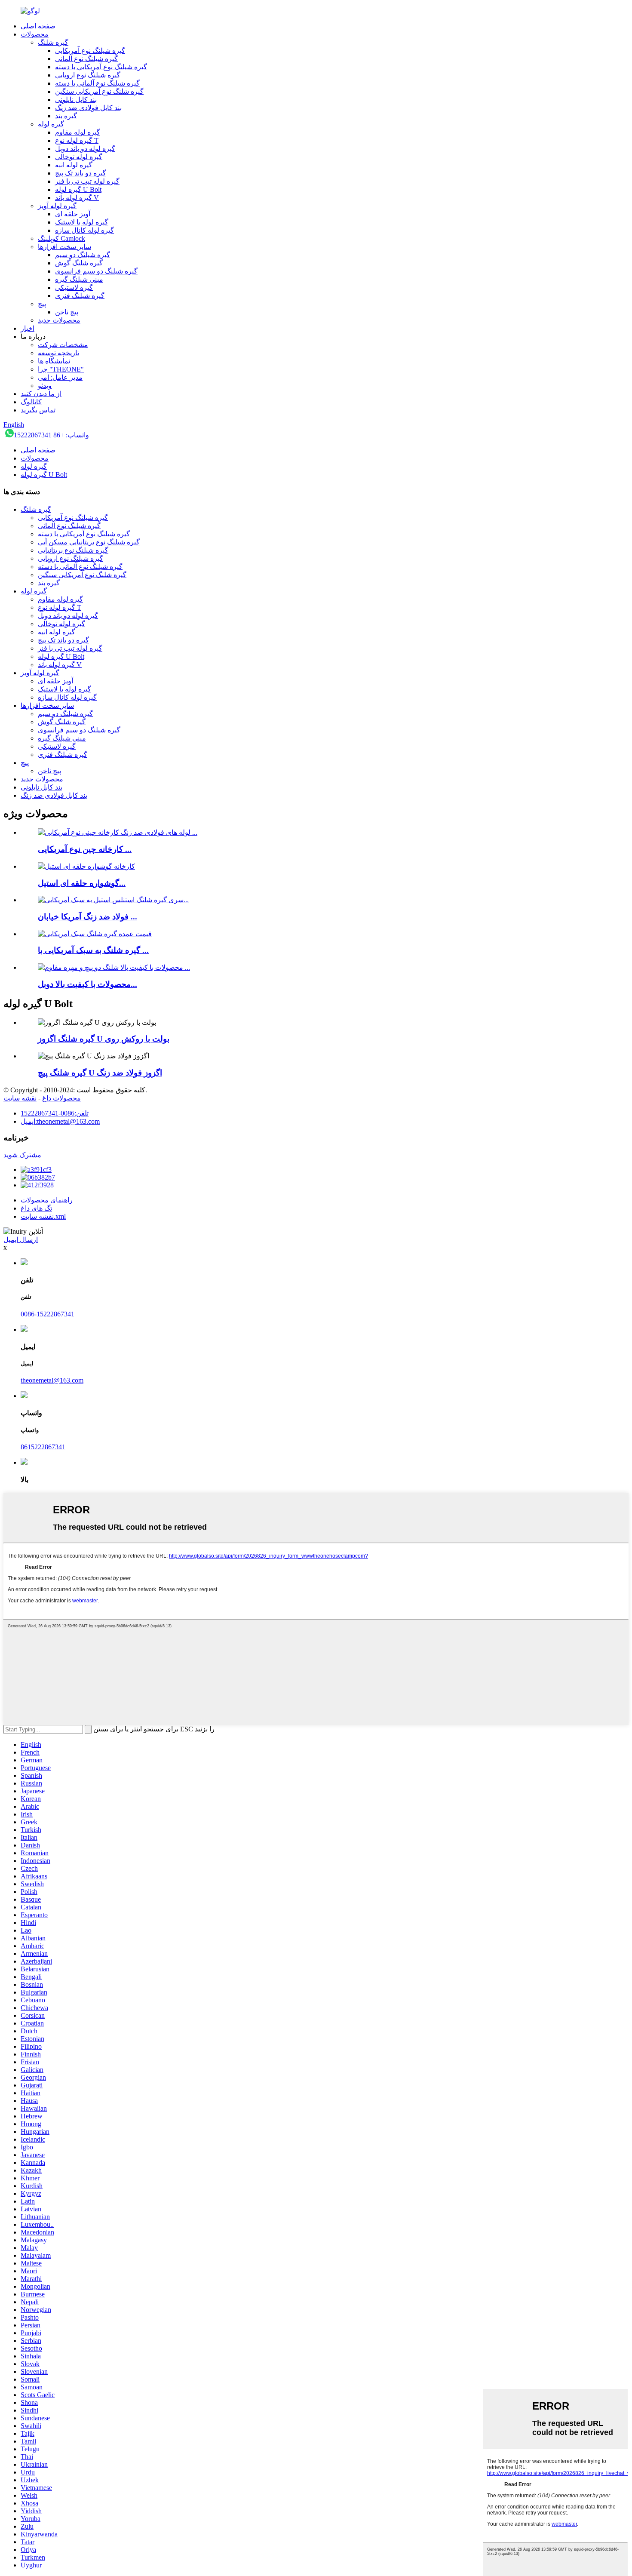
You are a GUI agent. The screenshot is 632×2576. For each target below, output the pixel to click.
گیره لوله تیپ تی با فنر (87, 181)
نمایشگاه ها (54, 361)
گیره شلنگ (53, 42)
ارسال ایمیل (21, 1240)
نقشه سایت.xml (43, 1216)
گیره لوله (51, 124)
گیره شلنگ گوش (79, 263)
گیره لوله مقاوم (78, 132)
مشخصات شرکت (63, 345)
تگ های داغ (36, 1208)
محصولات (35, 34)
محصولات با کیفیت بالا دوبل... (87, 984)
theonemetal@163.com (52, 1380)
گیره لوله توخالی (79, 157)
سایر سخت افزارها (64, 247)
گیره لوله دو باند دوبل (85, 149)
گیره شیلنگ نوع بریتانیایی (73, 550)
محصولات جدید (59, 320)
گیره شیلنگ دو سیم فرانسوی (96, 271)
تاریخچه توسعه (58, 353)
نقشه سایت (20, 1098)
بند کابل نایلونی (76, 100)
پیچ (42, 304)
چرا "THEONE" (61, 369)
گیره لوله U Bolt (78, 189)
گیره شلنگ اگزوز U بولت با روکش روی (104, 1039)
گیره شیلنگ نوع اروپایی (88, 75)
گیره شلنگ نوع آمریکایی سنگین (99, 91)
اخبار (28, 328)
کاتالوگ (31, 402)
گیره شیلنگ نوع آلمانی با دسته (97, 83)
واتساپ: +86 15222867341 (51, 435)
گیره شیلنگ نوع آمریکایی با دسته (101, 67)
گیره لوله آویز (57, 206)
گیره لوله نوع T (77, 140)
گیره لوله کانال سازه (84, 230)
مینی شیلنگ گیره (79, 279)
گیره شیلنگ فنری (80, 296)
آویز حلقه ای (73, 214)
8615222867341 (43, 1447)
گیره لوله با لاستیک (82, 222)
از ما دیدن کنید (41, 394)
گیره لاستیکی (74, 287)
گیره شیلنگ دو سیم (83, 255)
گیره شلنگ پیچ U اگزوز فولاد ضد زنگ (100, 1073)
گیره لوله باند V (77, 198)
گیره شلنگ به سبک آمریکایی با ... (93, 950)
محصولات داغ (61, 1098)
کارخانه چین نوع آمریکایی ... (85, 849)
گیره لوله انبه (74, 165)
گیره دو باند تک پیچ (81, 173)
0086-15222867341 (48, 1314)
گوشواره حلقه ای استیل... (82, 883)
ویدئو (45, 386)
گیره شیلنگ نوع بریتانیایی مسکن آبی (89, 542)
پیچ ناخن (67, 312)
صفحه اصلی (38, 26)
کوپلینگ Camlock (61, 238)
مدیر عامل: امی (60, 377)
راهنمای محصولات (47, 1200)
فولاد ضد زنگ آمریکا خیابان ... (87, 917)
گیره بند (66, 116)
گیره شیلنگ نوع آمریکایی (90, 51)
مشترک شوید (22, 1155)
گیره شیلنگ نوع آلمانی (86, 59)
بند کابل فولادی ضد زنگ (88, 108)
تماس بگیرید (38, 410)
